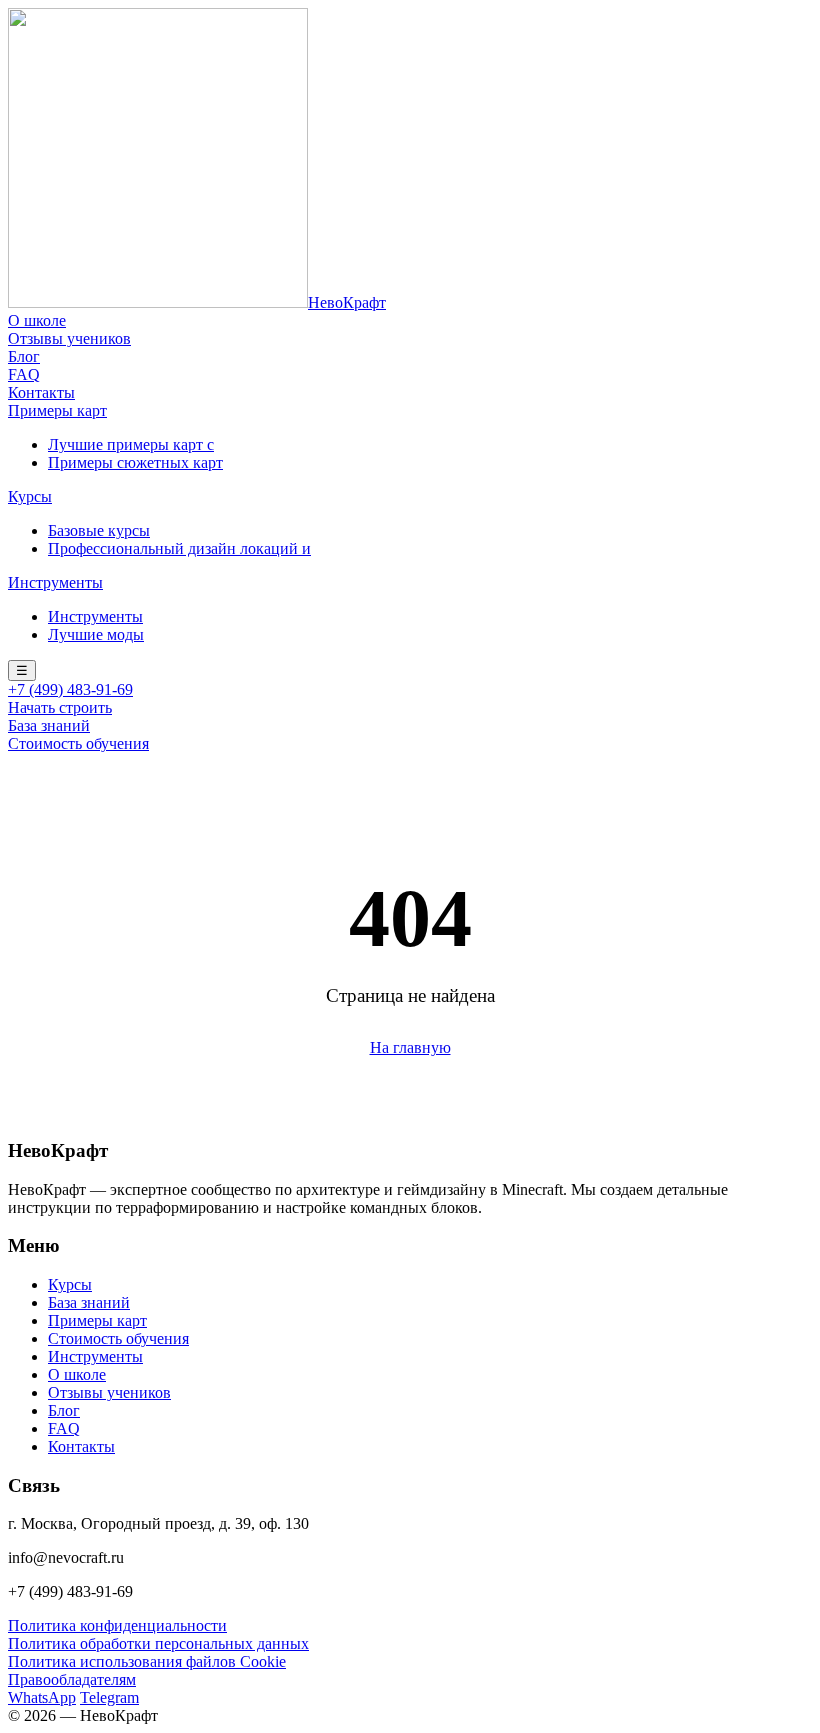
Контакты (41, 392)
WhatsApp (42, 1697)
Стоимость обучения (78, 743)
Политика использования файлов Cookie (147, 1661)
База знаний (49, 725)
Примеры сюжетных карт (135, 462)
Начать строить (60, 707)
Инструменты (55, 582)
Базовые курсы (99, 530)
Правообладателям (72, 1679)
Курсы (30, 496)
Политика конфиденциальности (117, 1625)
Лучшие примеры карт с (131, 444)
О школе (37, 320)
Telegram (109, 1697)
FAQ (24, 374)
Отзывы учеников (69, 338)
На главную (410, 1047)
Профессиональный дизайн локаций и (179, 548)
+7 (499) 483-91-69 (70, 689)
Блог (24, 356)
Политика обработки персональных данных (158, 1643)
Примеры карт (57, 410)
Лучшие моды (96, 634)
